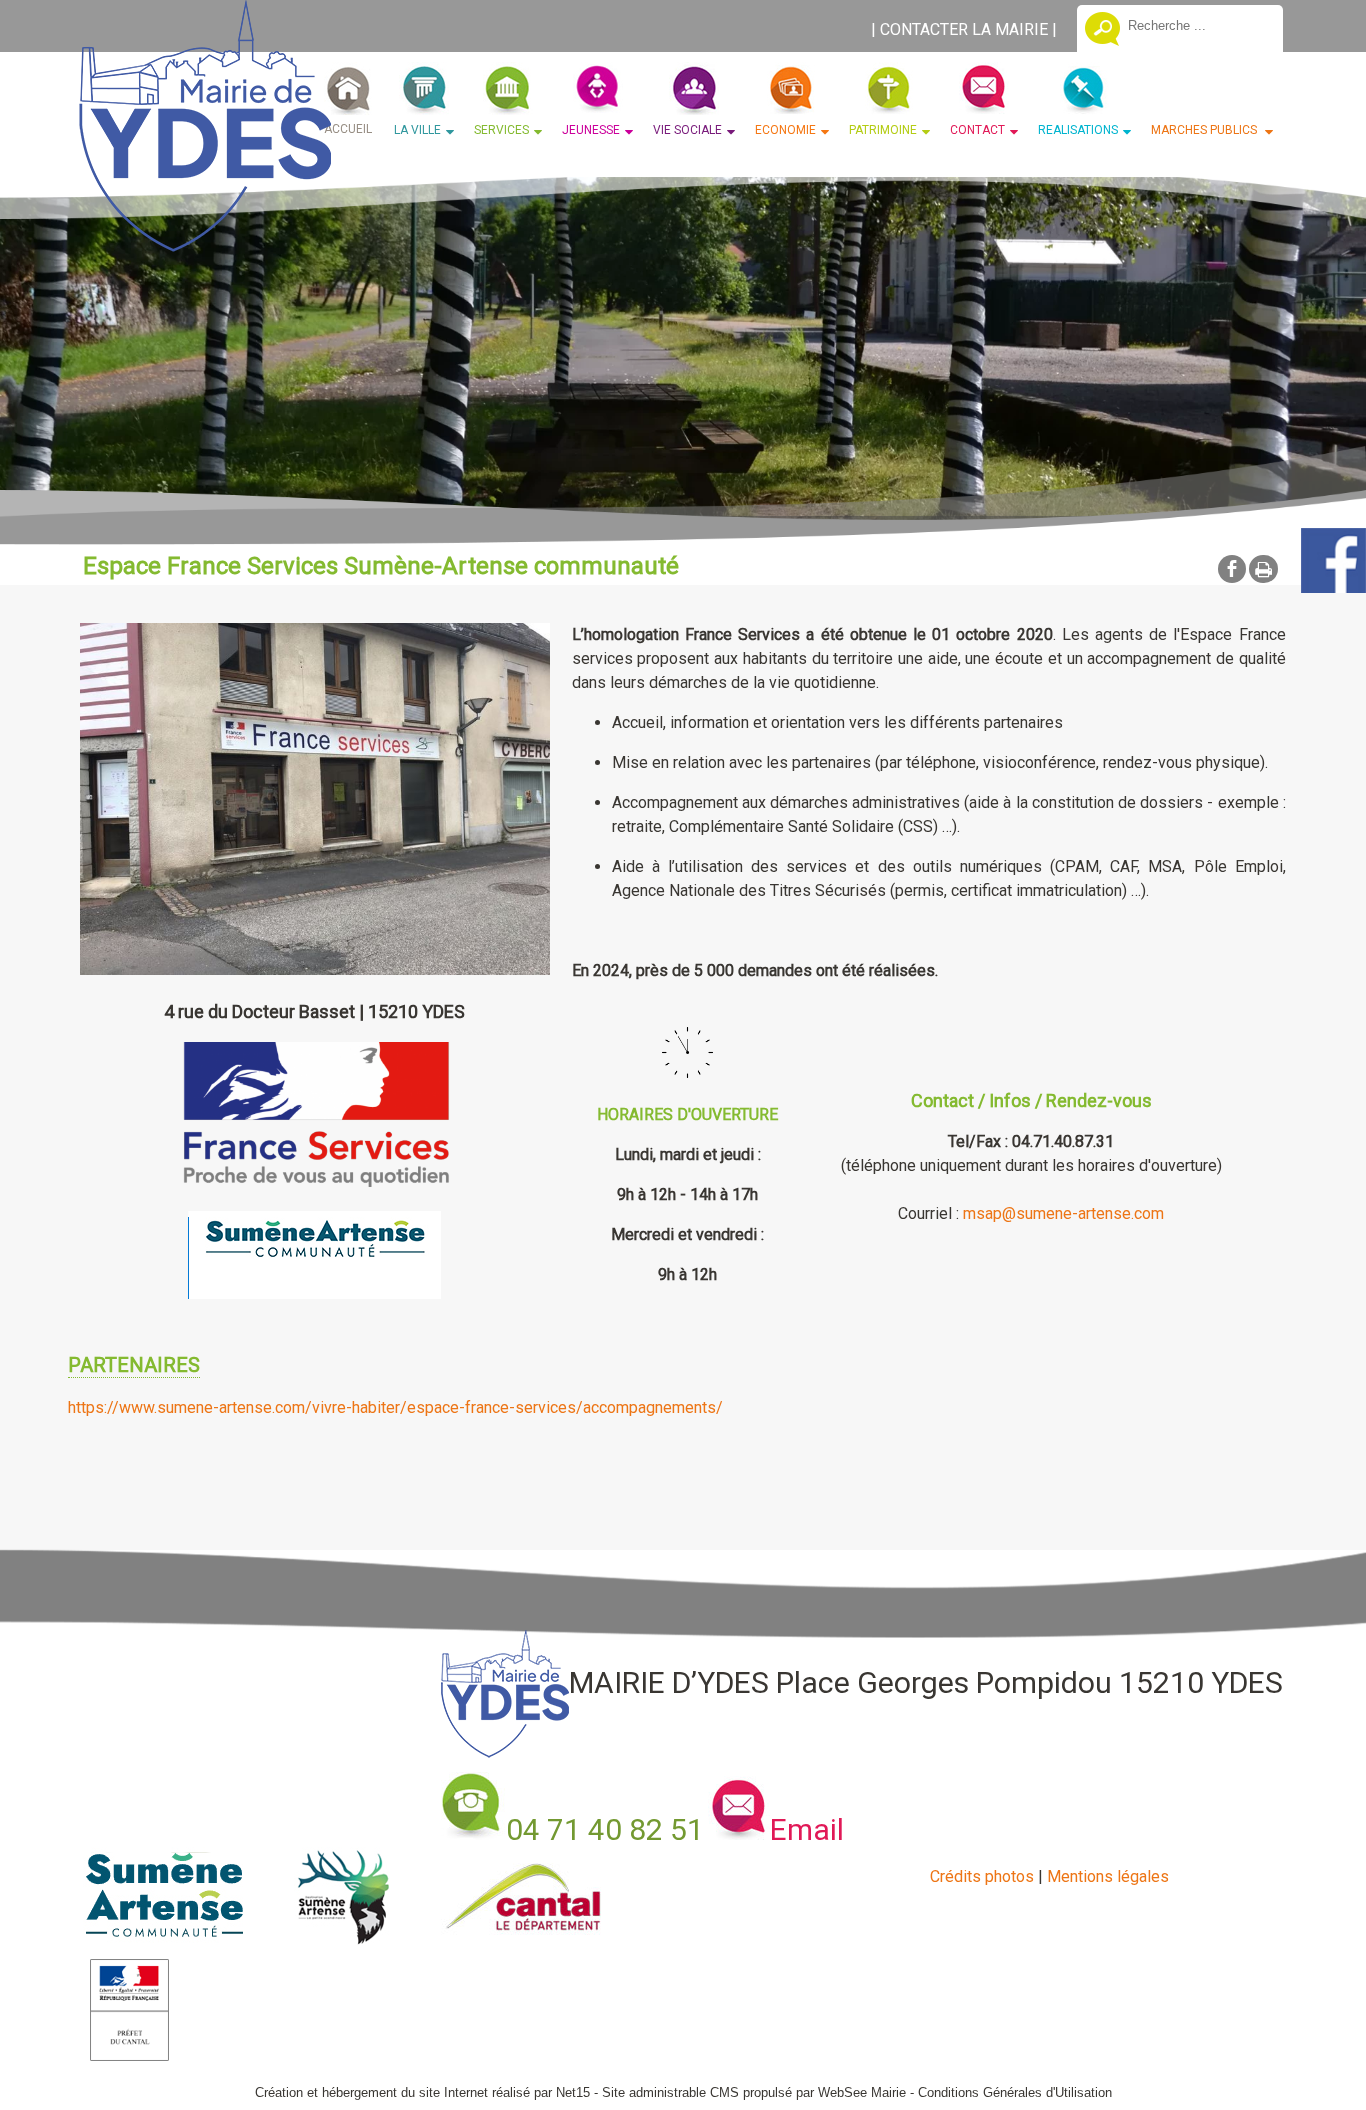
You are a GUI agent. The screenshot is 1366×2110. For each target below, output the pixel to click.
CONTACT (977, 130)
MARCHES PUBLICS (1205, 130)
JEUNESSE (591, 130)
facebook (1232, 568)
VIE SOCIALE (687, 130)
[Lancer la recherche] (1102, 31)
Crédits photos (982, 1876)
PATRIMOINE (883, 130)
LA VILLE (417, 130)
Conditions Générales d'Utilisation (1015, 2092)
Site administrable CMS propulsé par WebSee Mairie (754, 2092)
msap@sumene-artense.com (1063, 1213)
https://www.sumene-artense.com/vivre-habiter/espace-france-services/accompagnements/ (395, 1407)
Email (807, 1829)
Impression (1263, 569)
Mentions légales (1108, 1876)
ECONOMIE (785, 130)
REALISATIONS (1078, 130)
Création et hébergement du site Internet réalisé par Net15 (422, 2092)
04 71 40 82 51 (605, 1829)
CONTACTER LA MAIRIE (964, 29)
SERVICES (501, 130)
